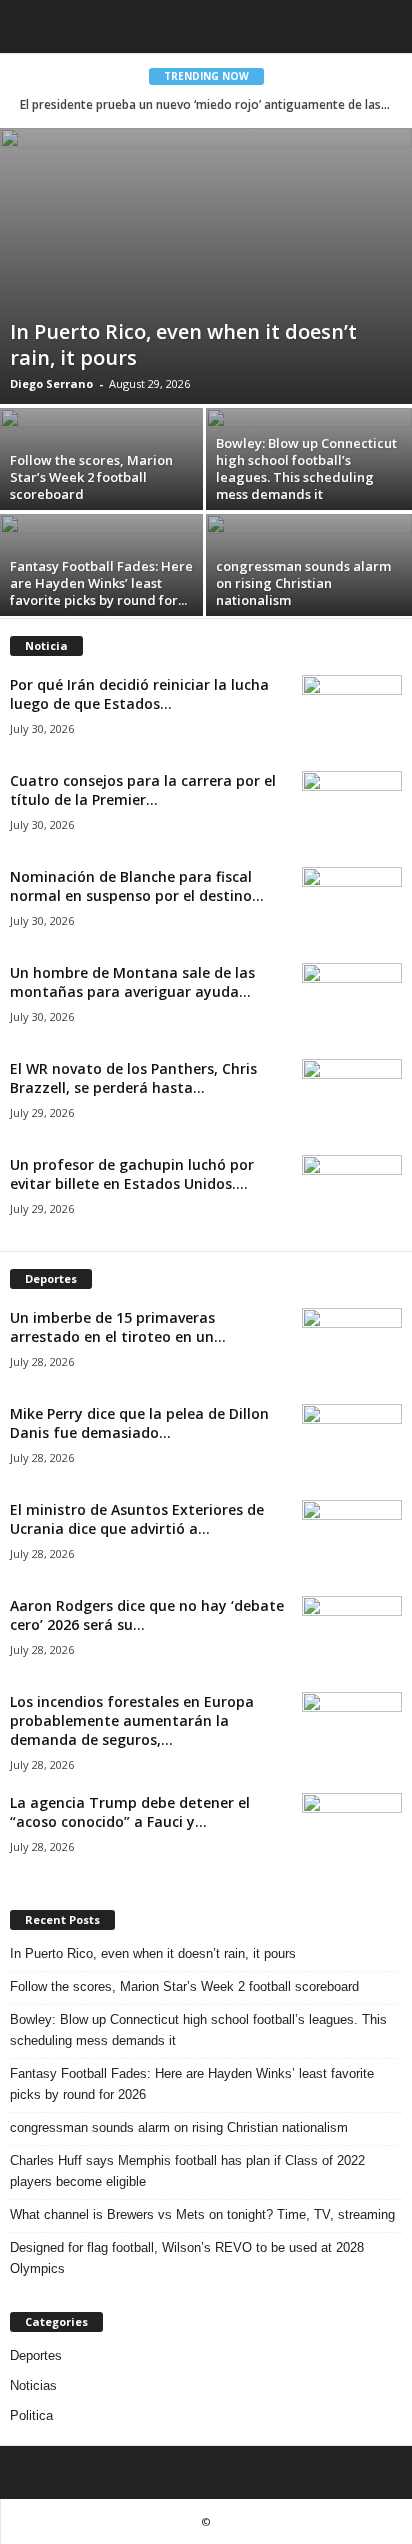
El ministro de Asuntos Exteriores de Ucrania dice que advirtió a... (137, 1519)
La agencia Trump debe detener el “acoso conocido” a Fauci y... (130, 1812)
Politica (31, 2415)
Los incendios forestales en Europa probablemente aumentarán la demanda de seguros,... (132, 1720)
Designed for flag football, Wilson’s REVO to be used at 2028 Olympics (187, 2258)
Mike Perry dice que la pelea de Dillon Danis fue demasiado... (139, 1423)
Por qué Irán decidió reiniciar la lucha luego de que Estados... (139, 694)
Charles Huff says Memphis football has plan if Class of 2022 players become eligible (187, 2171)
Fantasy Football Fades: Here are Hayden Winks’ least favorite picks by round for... (101, 583)
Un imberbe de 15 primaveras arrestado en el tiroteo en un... (118, 1327)
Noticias (33, 2385)
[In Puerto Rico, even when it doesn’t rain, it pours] (206, 266)
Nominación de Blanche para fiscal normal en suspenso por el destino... (137, 886)
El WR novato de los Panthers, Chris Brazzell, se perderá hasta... (133, 1078)
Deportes (36, 2355)
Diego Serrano (51, 383)
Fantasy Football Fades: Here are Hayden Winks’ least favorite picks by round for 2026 (192, 2084)
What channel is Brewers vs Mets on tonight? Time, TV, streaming (202, 2214)
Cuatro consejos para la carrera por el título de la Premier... (143, 790)
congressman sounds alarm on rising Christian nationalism (303, 583)
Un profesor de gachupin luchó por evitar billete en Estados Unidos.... (132, 1174)
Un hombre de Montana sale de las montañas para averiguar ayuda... (132, 982)
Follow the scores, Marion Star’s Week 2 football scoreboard (91, 477)
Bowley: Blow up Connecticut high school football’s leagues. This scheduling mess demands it (306, 468)
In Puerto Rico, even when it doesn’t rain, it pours (183, 344)
